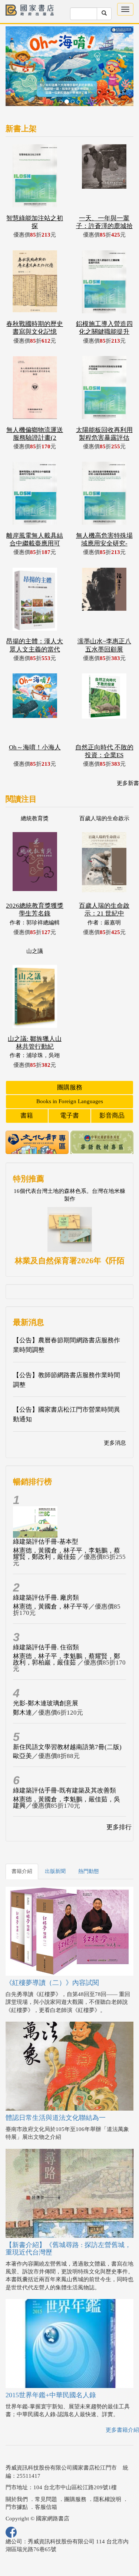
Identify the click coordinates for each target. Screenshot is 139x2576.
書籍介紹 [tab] (22, 1844)
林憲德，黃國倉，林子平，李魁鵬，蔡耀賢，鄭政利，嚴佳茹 (67, 1527)
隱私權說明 (107, 2472)
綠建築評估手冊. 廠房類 (46, 1571)
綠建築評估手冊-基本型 (46, 1515)
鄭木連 (22, 1686)
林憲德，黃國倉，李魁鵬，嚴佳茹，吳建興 (67, 1775)
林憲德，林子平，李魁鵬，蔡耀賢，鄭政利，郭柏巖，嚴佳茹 (67, 1632)
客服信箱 (46, 2480)
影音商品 (112, 1089)
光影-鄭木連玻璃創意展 (46, 1676)
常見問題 (46, 2472)
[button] (15, 56)
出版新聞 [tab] (55, 1844)
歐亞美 (22, 1729)
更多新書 (128, 756)
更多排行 (119, 1800)
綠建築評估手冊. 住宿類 (46, 1620)
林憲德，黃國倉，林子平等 (51, 1579)
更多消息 (115, 1416)
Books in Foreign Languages (70, 1074)
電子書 (69, 1089)
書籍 (27, 1089)
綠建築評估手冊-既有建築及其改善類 (64, 1763)
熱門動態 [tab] (89, 1844)
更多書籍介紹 (122, 2403)
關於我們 (17, 2472)
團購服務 (70, 1060)
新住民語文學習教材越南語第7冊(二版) (67, 1720)
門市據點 (17, 2480)
